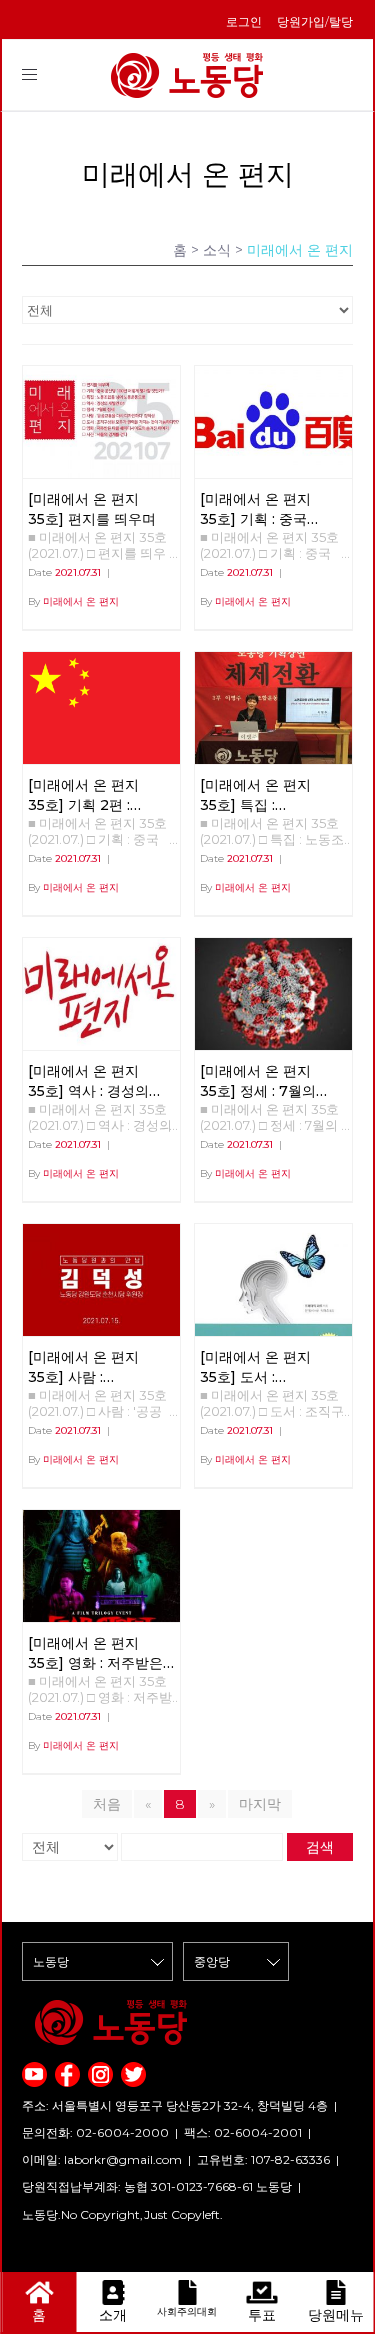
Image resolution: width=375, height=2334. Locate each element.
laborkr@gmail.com (123, 2159)
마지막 (260, 1804)
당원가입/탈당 (315, 21)
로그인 (244, 21)
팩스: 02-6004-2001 (243, 2132)
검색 (320, 1847)
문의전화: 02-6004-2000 (95, 2132)
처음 (107, 1804)
